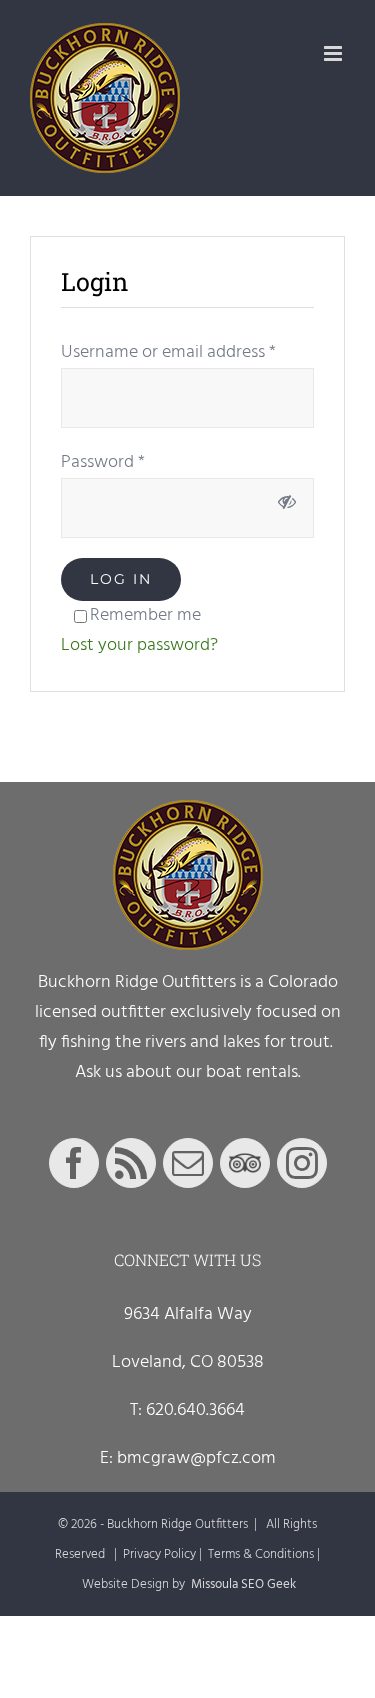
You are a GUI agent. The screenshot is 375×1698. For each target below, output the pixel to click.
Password (103, 462)
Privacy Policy (159, 1554)
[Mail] (188, 1163)
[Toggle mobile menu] (334, 53)
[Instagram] (302, 1163)
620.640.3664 (195, 1410)
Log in (121, 579)
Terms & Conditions (261, 1554)
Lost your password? (139, 645)
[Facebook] (74, 1163)
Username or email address (168, 352)
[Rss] (131, 1163)
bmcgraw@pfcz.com (196, 1458)
